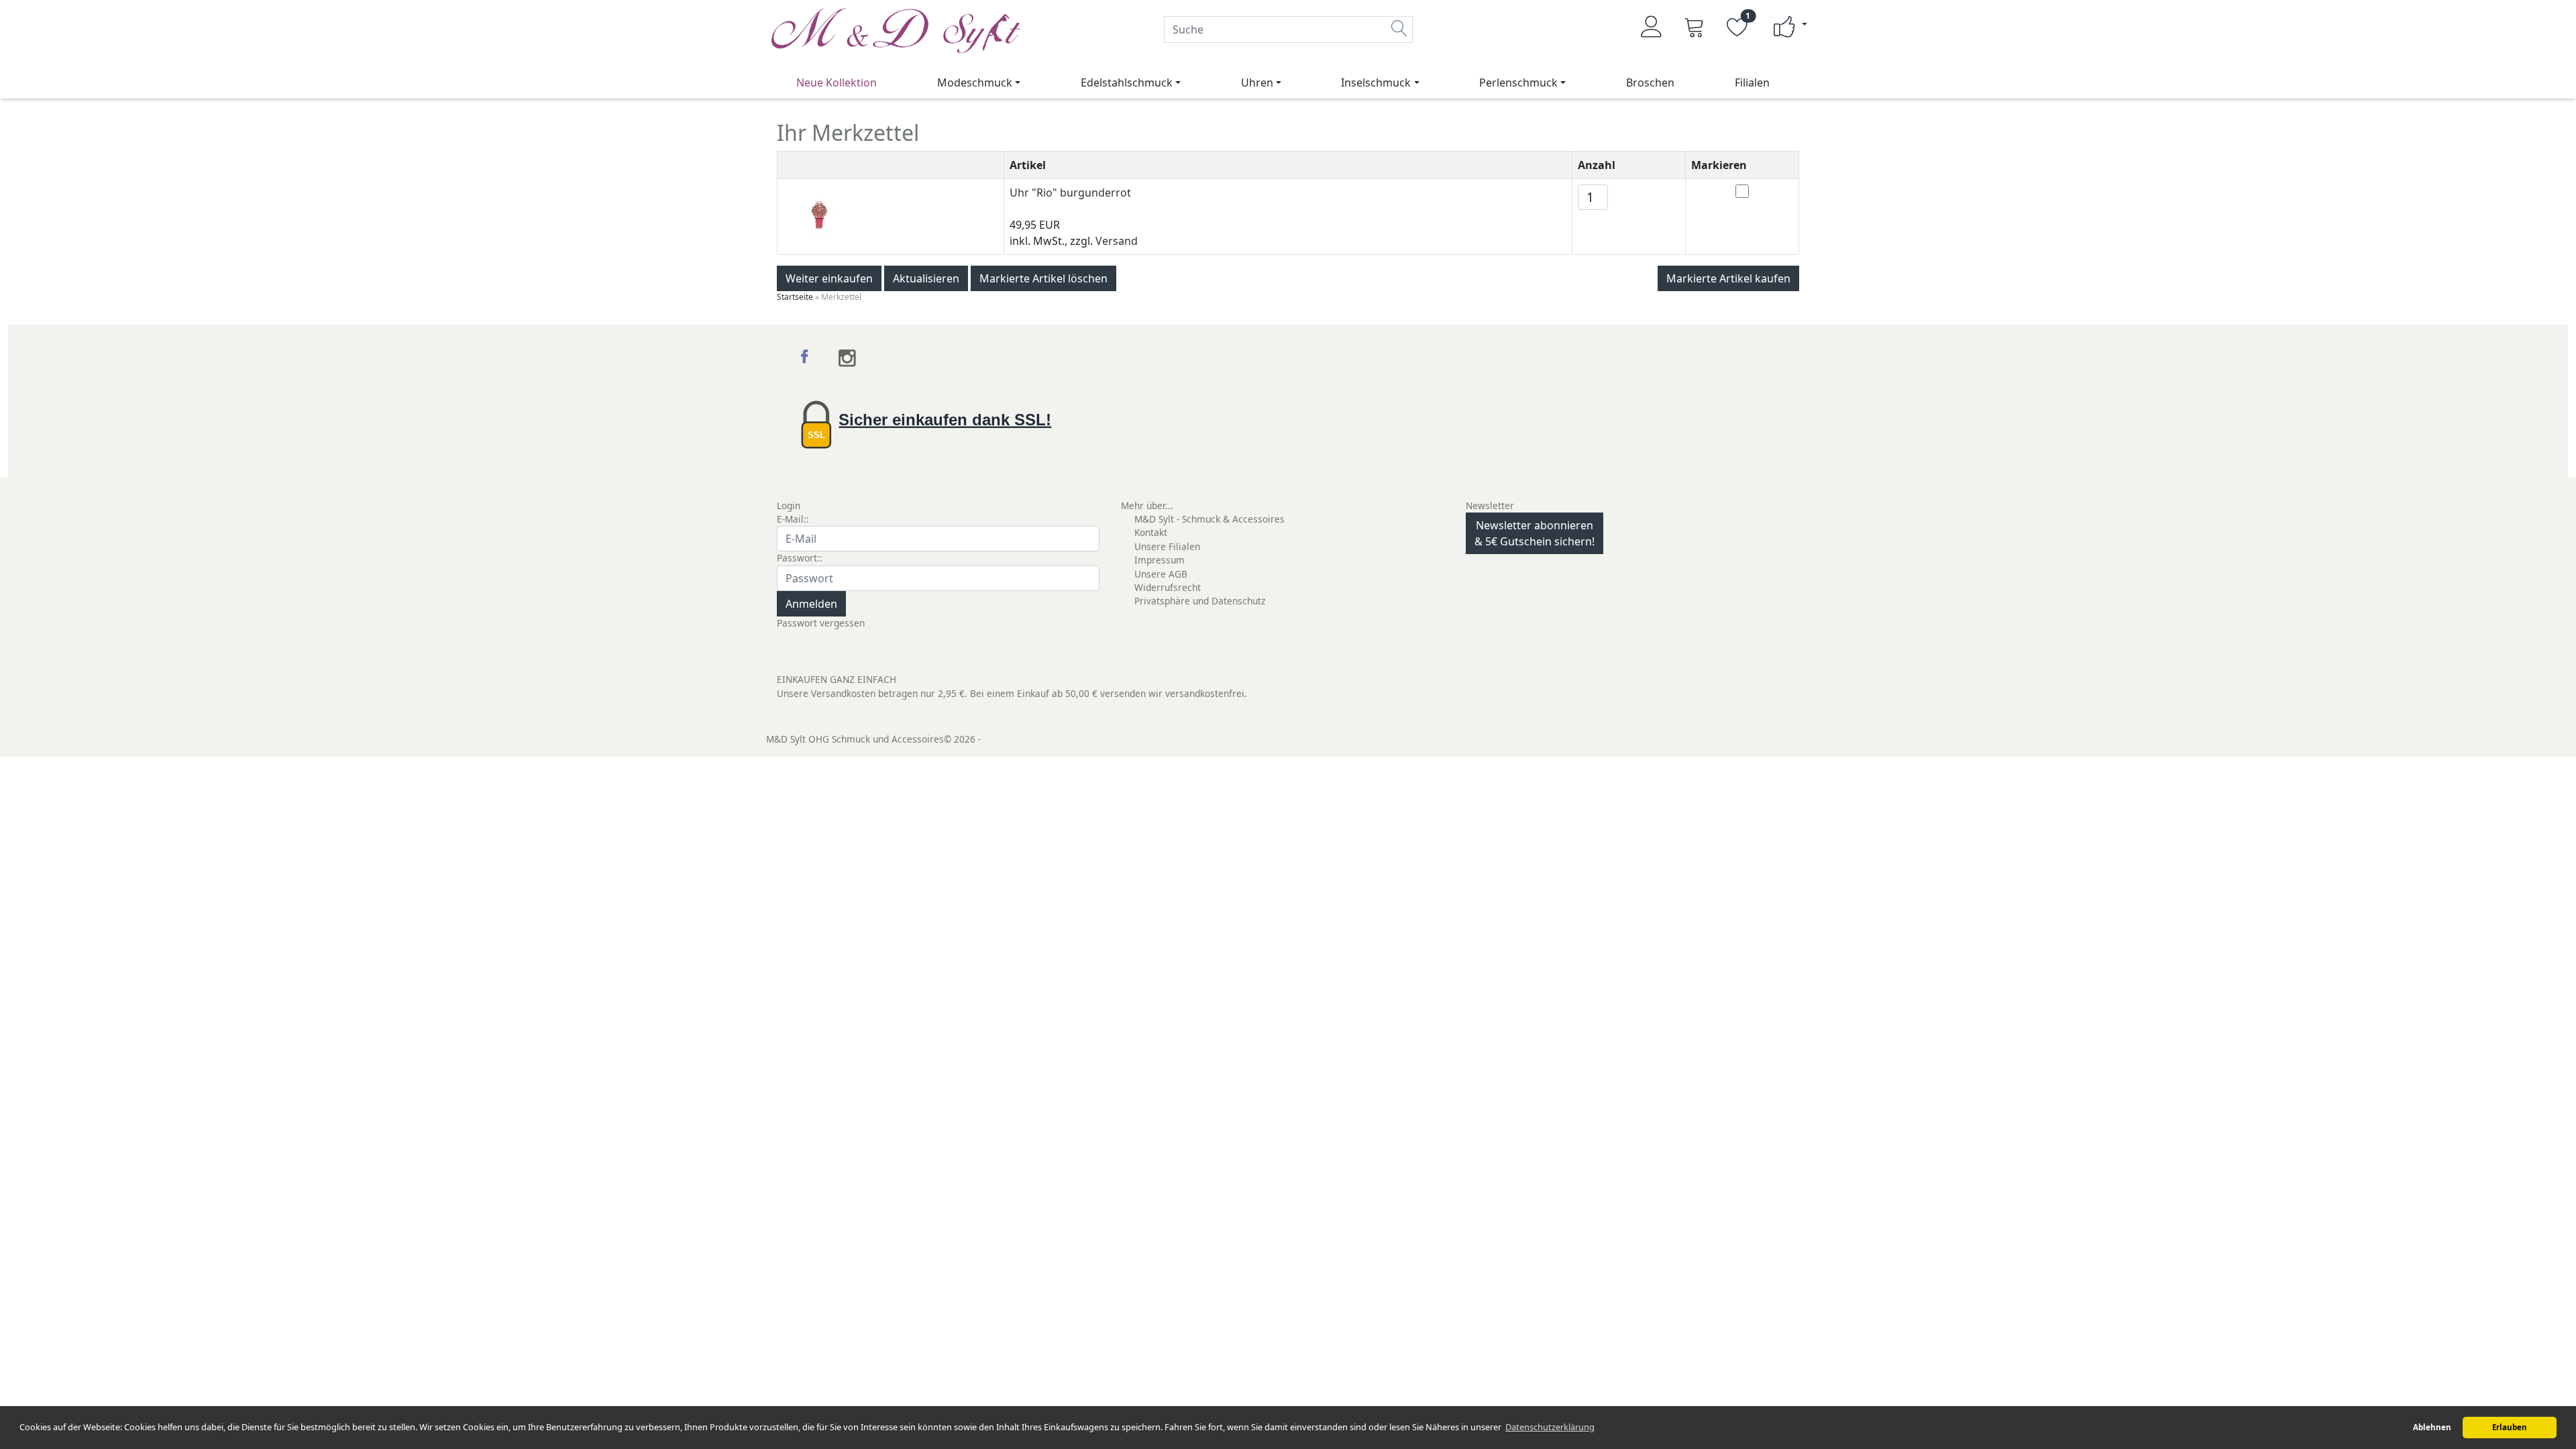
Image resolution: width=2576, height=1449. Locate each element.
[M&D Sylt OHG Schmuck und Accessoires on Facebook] (806, 358)
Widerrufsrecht (1168, 587)
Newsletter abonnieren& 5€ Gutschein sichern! (1535, 533)
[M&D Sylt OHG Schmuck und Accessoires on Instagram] (848, 358)
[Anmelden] (1652, 27)
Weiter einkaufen (829, 278)
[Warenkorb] (1695, 27)
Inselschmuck (1376, 83)
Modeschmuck (975, 83)
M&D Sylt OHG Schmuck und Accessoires (855, 739)
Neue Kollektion (837, 83)
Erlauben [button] (2510, 1427)
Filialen (1752, 83)
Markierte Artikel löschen (1043, 278)
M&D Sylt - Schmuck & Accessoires (1210, 519)
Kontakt (1151, 532)
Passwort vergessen (821, 623)
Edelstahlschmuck (1127, 83)
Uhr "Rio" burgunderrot (1070, 193)
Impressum (1160, 560)
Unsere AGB (1161, 574)
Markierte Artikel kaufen (1728, 278)
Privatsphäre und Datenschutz (1200, 601)
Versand (1117, 241)
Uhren (1257, 83)
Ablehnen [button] (2432, 1427)
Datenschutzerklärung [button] (1550, 1427)
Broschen (1650, 83)
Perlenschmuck (1518, 83)
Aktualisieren (926, 278)
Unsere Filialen (1167, 546)
